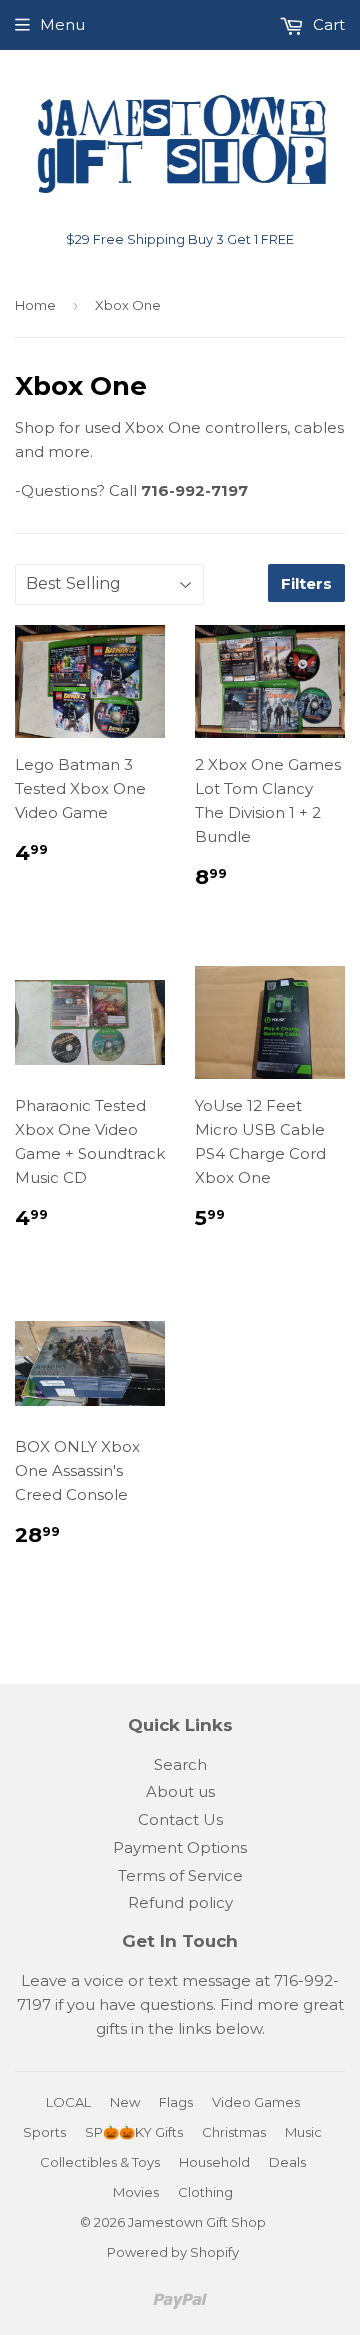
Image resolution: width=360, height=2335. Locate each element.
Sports (44, 2132)
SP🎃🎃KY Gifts (134, 2132)
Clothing (205, 2192)
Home (35, 305)
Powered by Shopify (173, 2252)
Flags (176, 2102)
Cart (327, 24)
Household (214, 2162)
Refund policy (180, 1902)
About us (180, 1791)
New (125, 2102)
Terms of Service (180, 1875)
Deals (287, 2162)
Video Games (256, 2102)
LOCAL (68, 2102)
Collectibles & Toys (100, 2162)
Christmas (234, 2132)
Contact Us (180, 1819)
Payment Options (180, 1847)
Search (180, 1764)
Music (303, 2132)
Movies (136, 2192)
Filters (306, 583)
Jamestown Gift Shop (197, 2222)
